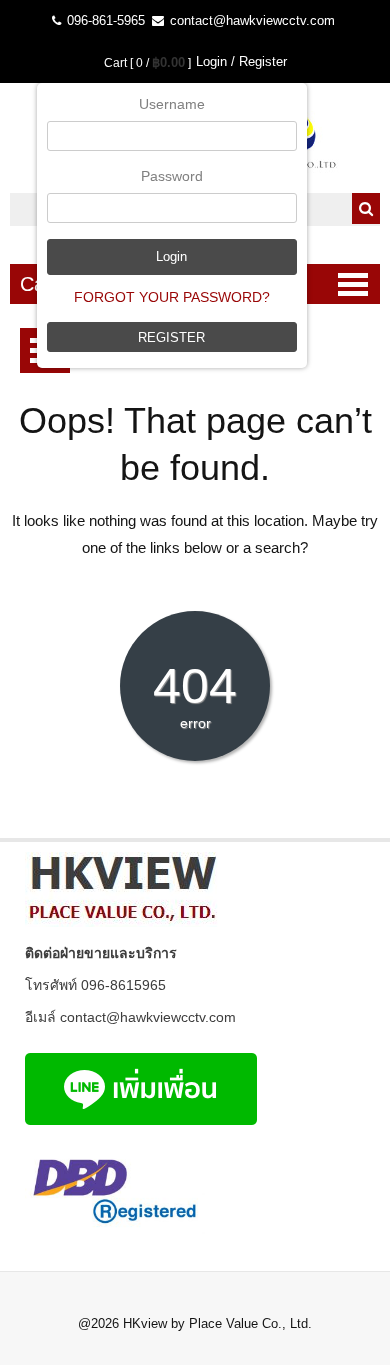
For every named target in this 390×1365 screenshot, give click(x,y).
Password (172, 176)
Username (172, 104)
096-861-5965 (104, 20)
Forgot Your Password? (172, 297)
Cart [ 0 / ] (147, 63)
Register (171, 337)
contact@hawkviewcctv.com (250, 20)
